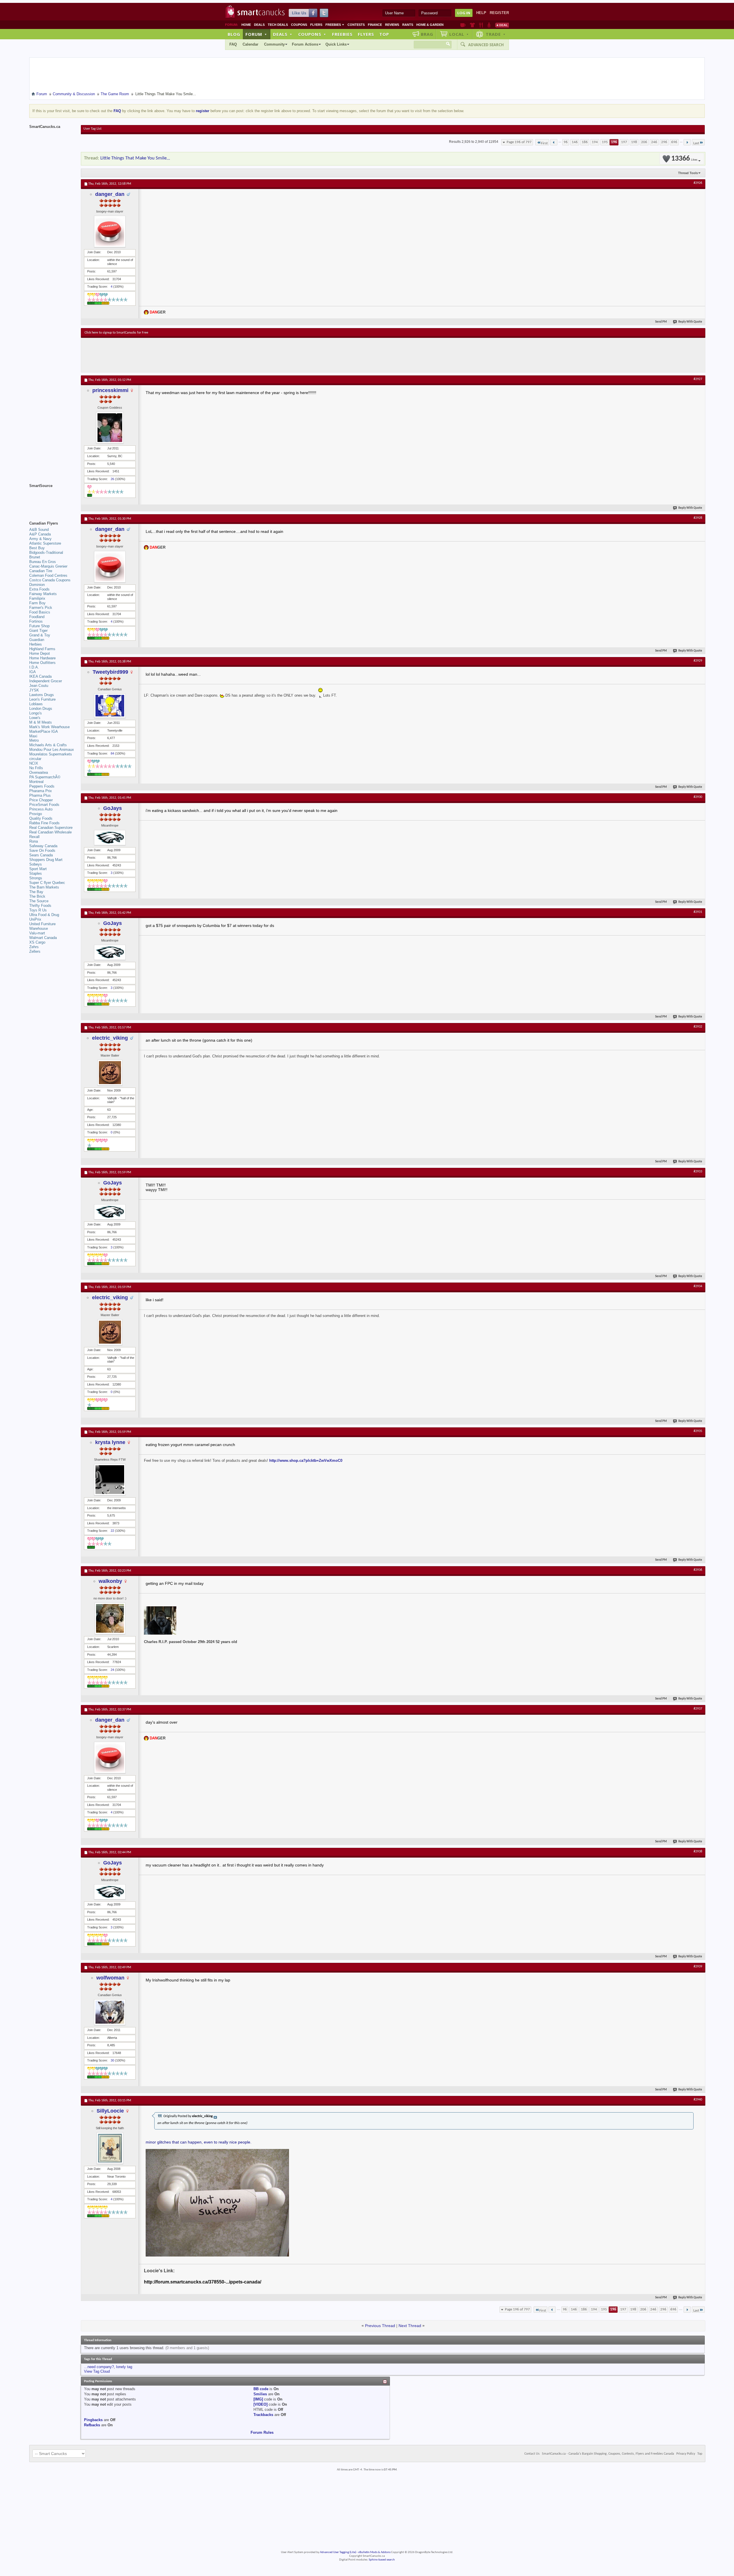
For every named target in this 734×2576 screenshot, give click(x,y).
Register (499, 13)
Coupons (299, 25)
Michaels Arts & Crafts (48, 745)
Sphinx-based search (382, 2560)
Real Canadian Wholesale (50, 832)
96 (566, 142)
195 (605, 142)
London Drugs (41, 709)
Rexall (34, 837)
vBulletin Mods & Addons (374, 2552)
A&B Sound (39, 530)
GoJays (113, 808)
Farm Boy (37, 603)
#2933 (698, 1172)
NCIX (34, 763)
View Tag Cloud (97, 2371)
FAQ (233, 44)
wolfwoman (110, 1978)
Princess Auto (41, 809)
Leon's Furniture (42, 699)
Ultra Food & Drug (44, 915)
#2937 (698, 1709)
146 (575, 142)
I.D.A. (34, 667)
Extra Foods (39, 589)
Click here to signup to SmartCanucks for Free (116, 333)
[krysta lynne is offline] (110, 1480)
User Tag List (92, 129)
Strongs (36, 878)
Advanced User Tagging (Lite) (338, 2552)
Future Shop (39, 626)
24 (112, 1670)
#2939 (698, 1967)
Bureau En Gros (43, 562)
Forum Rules (262, 2432)
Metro (34, 740)
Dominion (37, 585)
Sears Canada (41, 855)
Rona (34, 841)
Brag (427, 34)
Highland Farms (42, 649)
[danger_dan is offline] (110, 231)
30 (112, 2060)
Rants (408, 25)
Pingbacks (93, 2420)
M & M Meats (41, 722)
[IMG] (258, 2399)
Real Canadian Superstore (51, 828)
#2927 (698, 379)
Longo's (36, 713)
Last (696, 143)
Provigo (36, 814)
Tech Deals (278, 25)
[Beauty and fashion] (472, 25)
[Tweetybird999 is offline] (110, 706)
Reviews (392, 25)
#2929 (698, 661)
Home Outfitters (42, 663)
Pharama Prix (41, 791)
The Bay (36, 892)
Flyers (316, 25)
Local (459, 34)
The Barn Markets (44, 887)
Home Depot (40, 653)
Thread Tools (688, 173)
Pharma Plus (40, 795)
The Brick (37, 896)
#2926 (698, 183)
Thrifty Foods (40, 906)
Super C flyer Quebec (47, 883)
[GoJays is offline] (110, 838)
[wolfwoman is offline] (110, 2012)
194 (595, 142)
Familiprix (37, 598)
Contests (356, 25)
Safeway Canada (43, 846)
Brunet (35, 557)
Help (481, 13)
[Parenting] (489, 25)
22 (112, 1531)
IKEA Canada (40, 676)
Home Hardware (42, 658)
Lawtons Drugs (42, 695)
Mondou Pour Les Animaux (52, 750)
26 (112, 479)
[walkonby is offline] (110, 1618)
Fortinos (36, 621)
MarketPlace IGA (44, 731)
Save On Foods (42, 850)
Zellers (35, 951)
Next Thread (410, 2326)
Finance (375, 25)
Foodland (37, 617)
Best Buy (37, 548)
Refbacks (92, 2425)
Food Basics (40, 612)
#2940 (698, 2100)
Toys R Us (38, 910)
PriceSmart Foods (44, 805)
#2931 (698, 912)
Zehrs (34, 947)
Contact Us (532, 2454)
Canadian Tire (41, 571)
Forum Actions (305, 44)
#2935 (698, 1431)
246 (654, 142)
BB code (261, 2389)
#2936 (698, 1570)
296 (664, 142)
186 (585, 142)
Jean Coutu (39, 686)
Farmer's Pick (41, 608)
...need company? (99, 2367)
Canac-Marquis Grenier (48, 566)
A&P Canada (40, 534)
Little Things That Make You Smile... (135, 158)
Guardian (37, 640)
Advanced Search (486, 45)
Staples (36, 873)
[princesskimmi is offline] (110, 428)
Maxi (33, 736)
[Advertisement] (190, 355)
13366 (684, 159)
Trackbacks (263, 2415)
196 (614, 142)
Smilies (260, 2394)
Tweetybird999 (110, 672)
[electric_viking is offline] (110, 1073)
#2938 (698, 1852)
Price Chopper (41, 800)
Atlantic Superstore (45, 543)
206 (644, 142)
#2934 (698, 1286)
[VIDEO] (260, 2404)
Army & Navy (40, 539)
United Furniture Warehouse (42, 926)
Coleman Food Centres (48, 575)
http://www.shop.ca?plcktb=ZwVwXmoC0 (306, 1461)
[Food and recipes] (481, 25)
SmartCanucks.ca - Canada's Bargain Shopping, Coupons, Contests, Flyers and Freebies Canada (608, 2454)
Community (274, 44)
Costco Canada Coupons (50, 580)
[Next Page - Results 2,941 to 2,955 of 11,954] (687, 142)
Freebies (335, 25)
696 (674, 142)
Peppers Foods (42, 786)
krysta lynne (110, 1442)
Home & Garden (430, 25)
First (544, 143)
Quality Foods (41, 818)
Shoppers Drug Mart (46, 860)
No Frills (36, 768)
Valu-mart (37, 933)
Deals (259, 25)
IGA (33, 672)
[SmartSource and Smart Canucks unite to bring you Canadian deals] (52, 498)
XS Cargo (37, 942)
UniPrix (35, 919)
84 (112, 753)
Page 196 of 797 (519, 142)
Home (246, 25)
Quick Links (336, 44)
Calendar (250, 44)
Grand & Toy (40, 635)
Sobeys (36, 864)
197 (624, 142)
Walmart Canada (43, 938)
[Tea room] (463, 25)
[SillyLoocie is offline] (110, 2148)
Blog (234, 34)
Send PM (661, 322)
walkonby (110, 1581)
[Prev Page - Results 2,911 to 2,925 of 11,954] (554, 142)
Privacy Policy (686, 2454)
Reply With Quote (690, 322)
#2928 (698, 518)
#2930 (698, 797)
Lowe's (35, 718)
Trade (496, 34)
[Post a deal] (502, 25)
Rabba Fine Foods (44, 823)
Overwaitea (39, 772)
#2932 (698, 1027)
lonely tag (124, 2367)
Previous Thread (380, 2326)
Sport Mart (38, 869)
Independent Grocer (46, 681)
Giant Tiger (38, 631)
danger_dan (110, 194)
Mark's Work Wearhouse (49, 727)
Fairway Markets (43, 594)
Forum (256, 34)
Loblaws (36, 704)
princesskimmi (110, 390)
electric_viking (110, 1038)
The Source (39, 901)
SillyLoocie (110, 2111)
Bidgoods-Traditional (46, 553)
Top (384, 34)
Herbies (36, 644)
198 (634, 142)
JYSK (34, 690)
